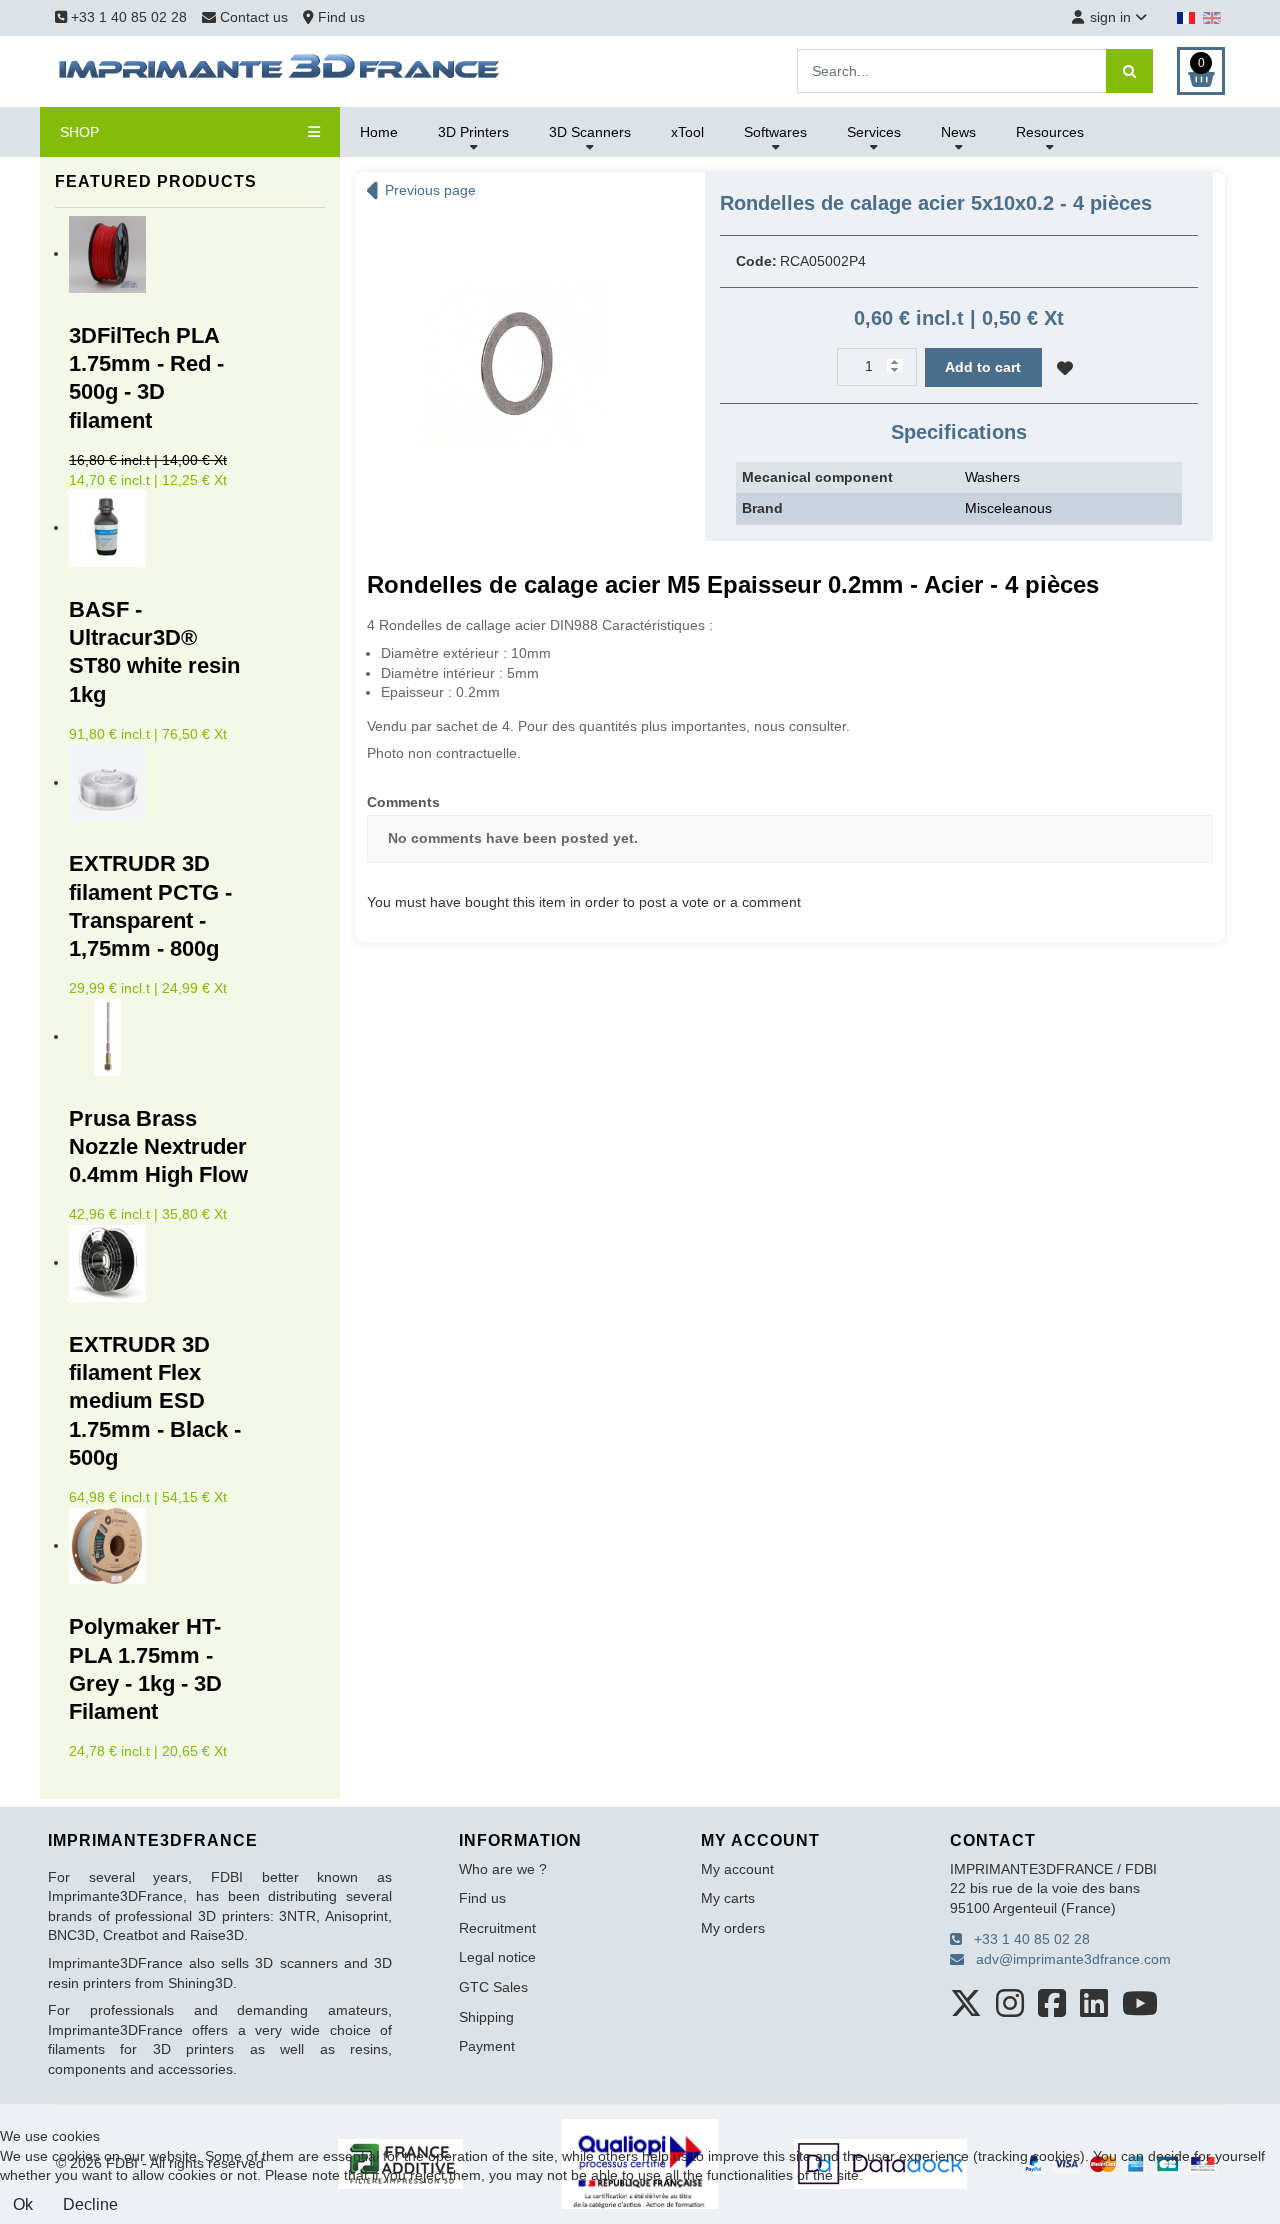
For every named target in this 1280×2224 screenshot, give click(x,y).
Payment (487, 2046)
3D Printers (473, 132)
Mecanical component (817, 477)
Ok (23, 2204)
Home (379, 132)
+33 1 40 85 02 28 (127, 17)
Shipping (486, 2017)
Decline (90, 2204)
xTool (687, 132)
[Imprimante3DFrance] (280, 70)
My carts (728, 1898)
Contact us (254, 17)
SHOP (79, 132)
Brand (762, 508)
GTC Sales (493, 1987)
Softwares (775, 132)
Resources (1050, 132)
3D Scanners (590, 132)
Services (874, 132)
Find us (339, 17)
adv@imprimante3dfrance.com (1067, 1959)
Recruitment (497, 1928)
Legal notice (497, 1957)
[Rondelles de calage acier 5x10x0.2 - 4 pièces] (515, 366)
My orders (733, 1928)
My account (737, 1869)
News (958, 132)
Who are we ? (503, 1869)
